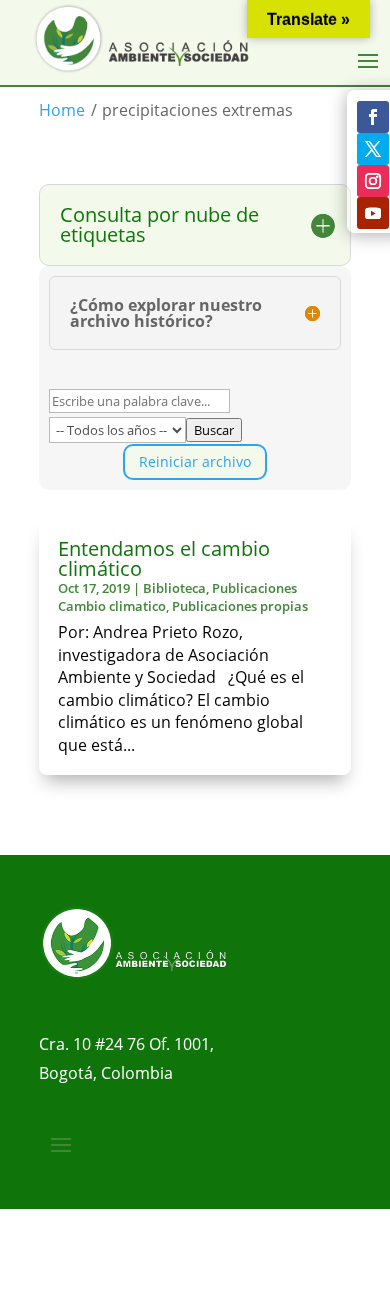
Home (62, 110)
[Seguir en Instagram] (373, 181)
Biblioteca (174, 588)
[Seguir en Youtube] (373, 213)
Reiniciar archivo (195, 461)
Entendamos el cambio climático (164, 558)
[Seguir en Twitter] (373, 149)
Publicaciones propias (240, 606)
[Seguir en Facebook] (373, 117)
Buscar (214, 430)
